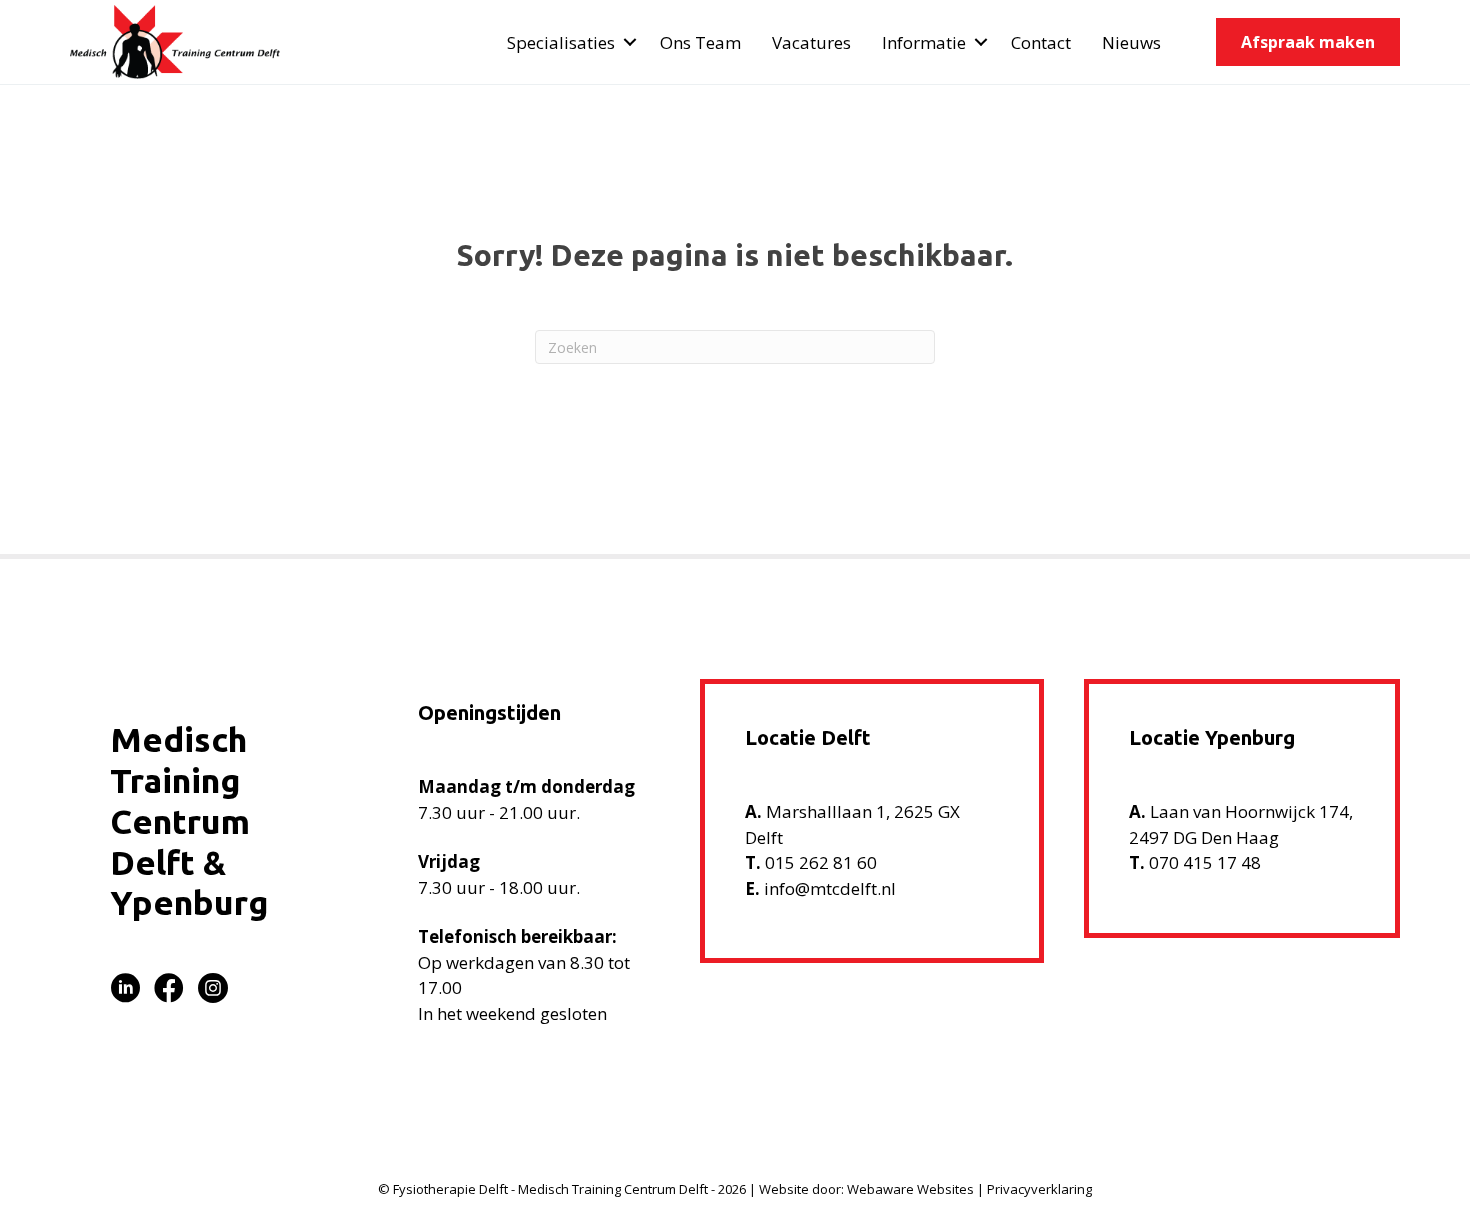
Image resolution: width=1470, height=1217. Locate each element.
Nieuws (1131, 42)
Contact (1041, 42)
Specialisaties (561, 42)
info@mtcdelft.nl (830, 888)
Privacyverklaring (1039, 1189)
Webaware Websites (910, 1189)
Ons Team (700, 42)
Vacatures (811, 42)
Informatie (924, 42)
